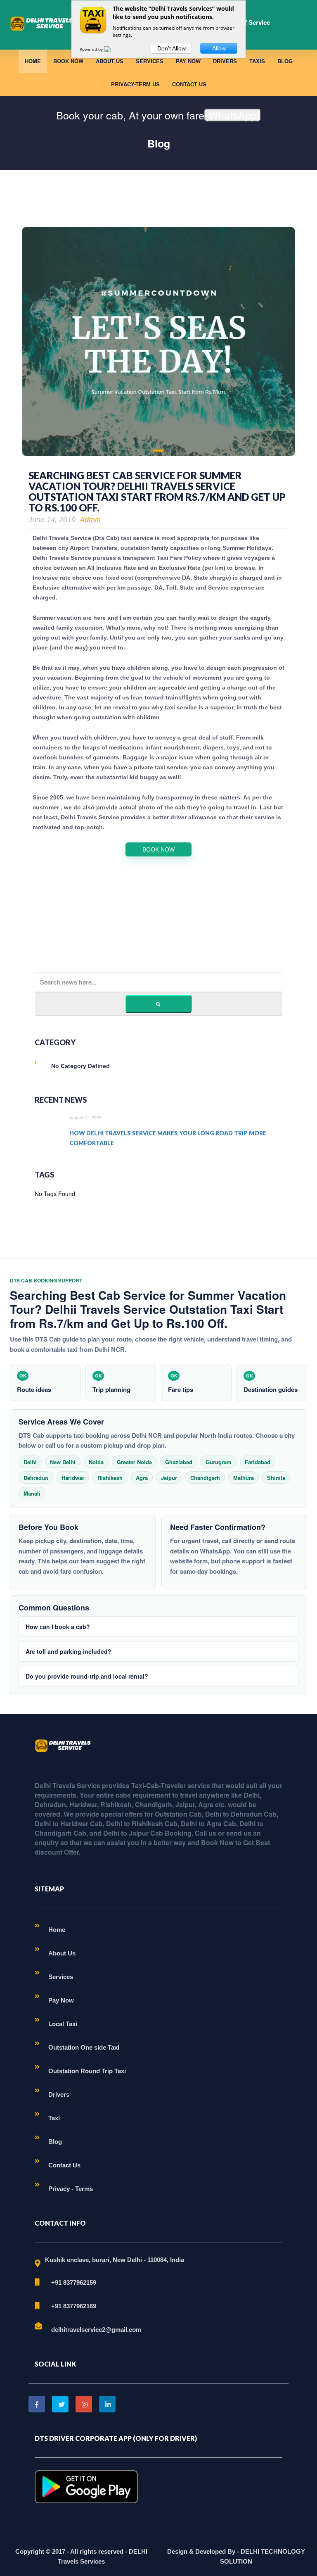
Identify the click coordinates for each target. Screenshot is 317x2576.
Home (33, 61)
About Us (110, 61)
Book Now (68, 61)
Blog (285, 61)
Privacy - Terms (71, 2189)
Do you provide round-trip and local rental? (87, 1676)
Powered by (92, 49)
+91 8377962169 (74, 2306)
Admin (90, 520)
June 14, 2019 (52, 520)
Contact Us (189, 84)
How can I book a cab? (58, 1627)
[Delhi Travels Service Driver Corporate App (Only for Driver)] (86, 2486)
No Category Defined (80, 1066)
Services (150, 61)
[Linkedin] (107, 2404)
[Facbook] (37, 2404)
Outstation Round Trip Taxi (87, 2071)
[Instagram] (84, 2404)
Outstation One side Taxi (84, 2047)
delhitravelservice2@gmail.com (96, 2330)
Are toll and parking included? (69, 1651)
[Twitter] (60, 2404)
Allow (219, 48)
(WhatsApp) (233, 115)
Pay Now (188, 61)
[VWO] (112, 49)
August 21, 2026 (85, 1118)
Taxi (54, 2118)
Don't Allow (172, 48)
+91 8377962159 (74, 2282)
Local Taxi (63, 2024)
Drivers (225, 61)
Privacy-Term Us (135, 84)
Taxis (257, 61)
